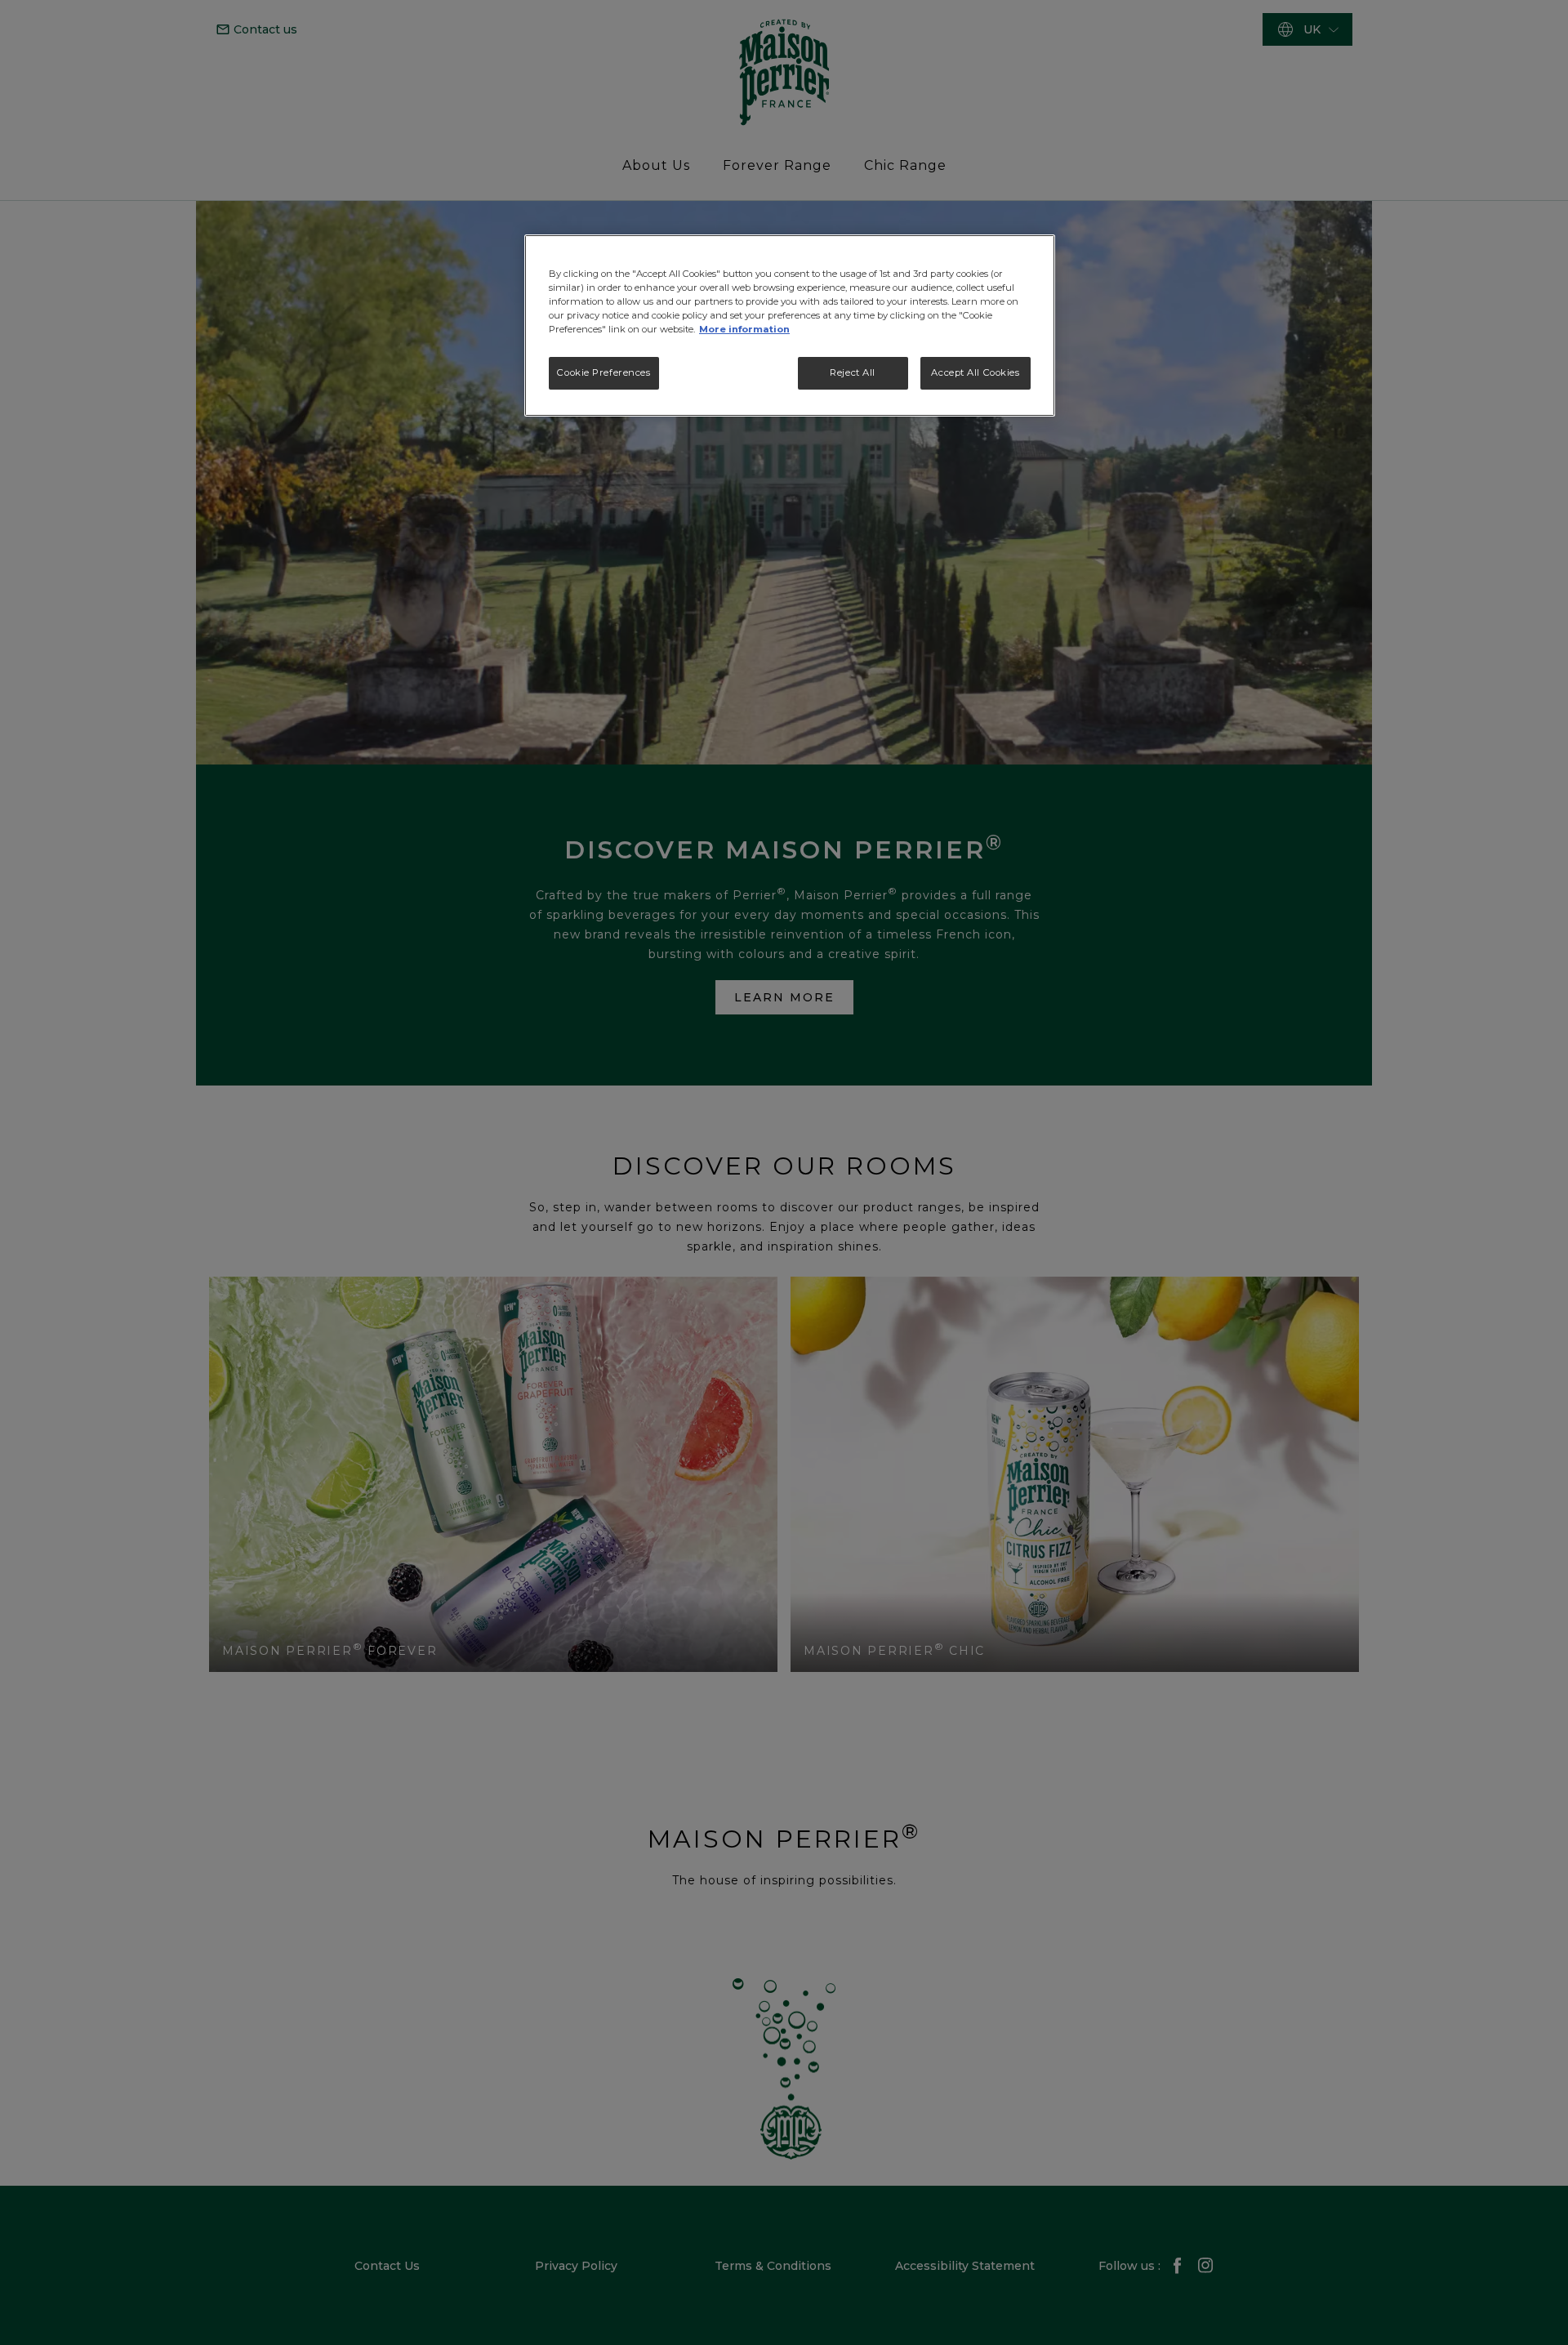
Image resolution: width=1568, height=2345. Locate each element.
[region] (790, 325)
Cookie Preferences (604, 372)
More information (744, 329)
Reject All (853, 372)
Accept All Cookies (975, 372)
